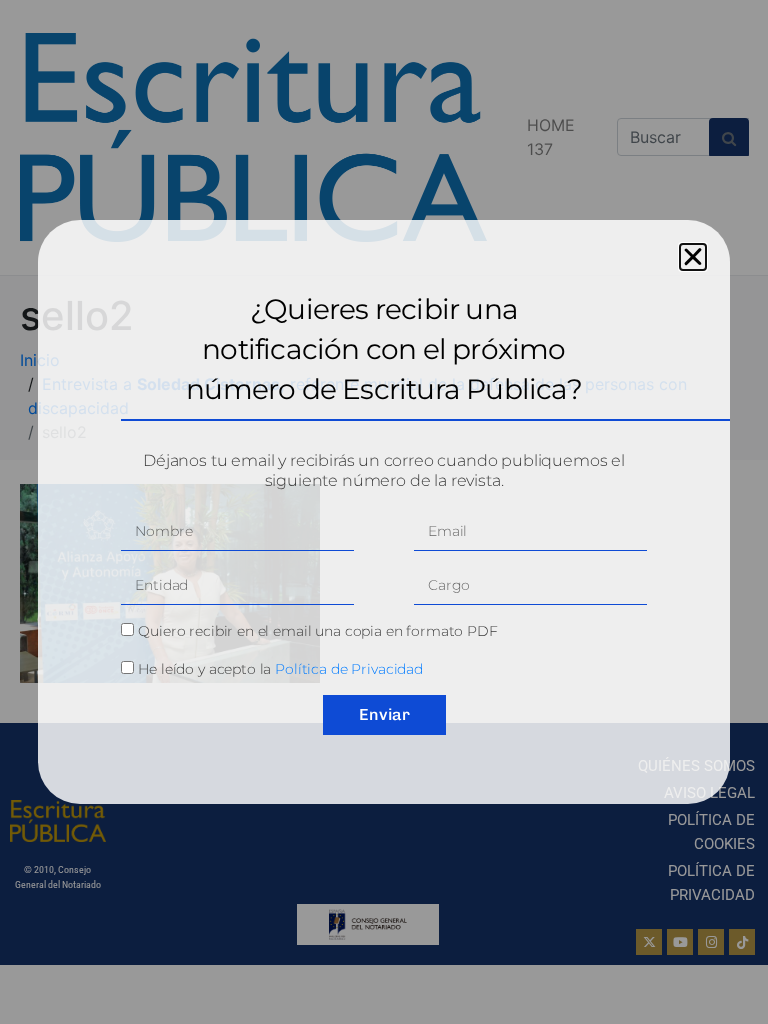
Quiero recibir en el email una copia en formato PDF (317, 631)
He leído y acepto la (280, 669)
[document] (384, 512)
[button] (693, 257)
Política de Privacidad (349, 669)
